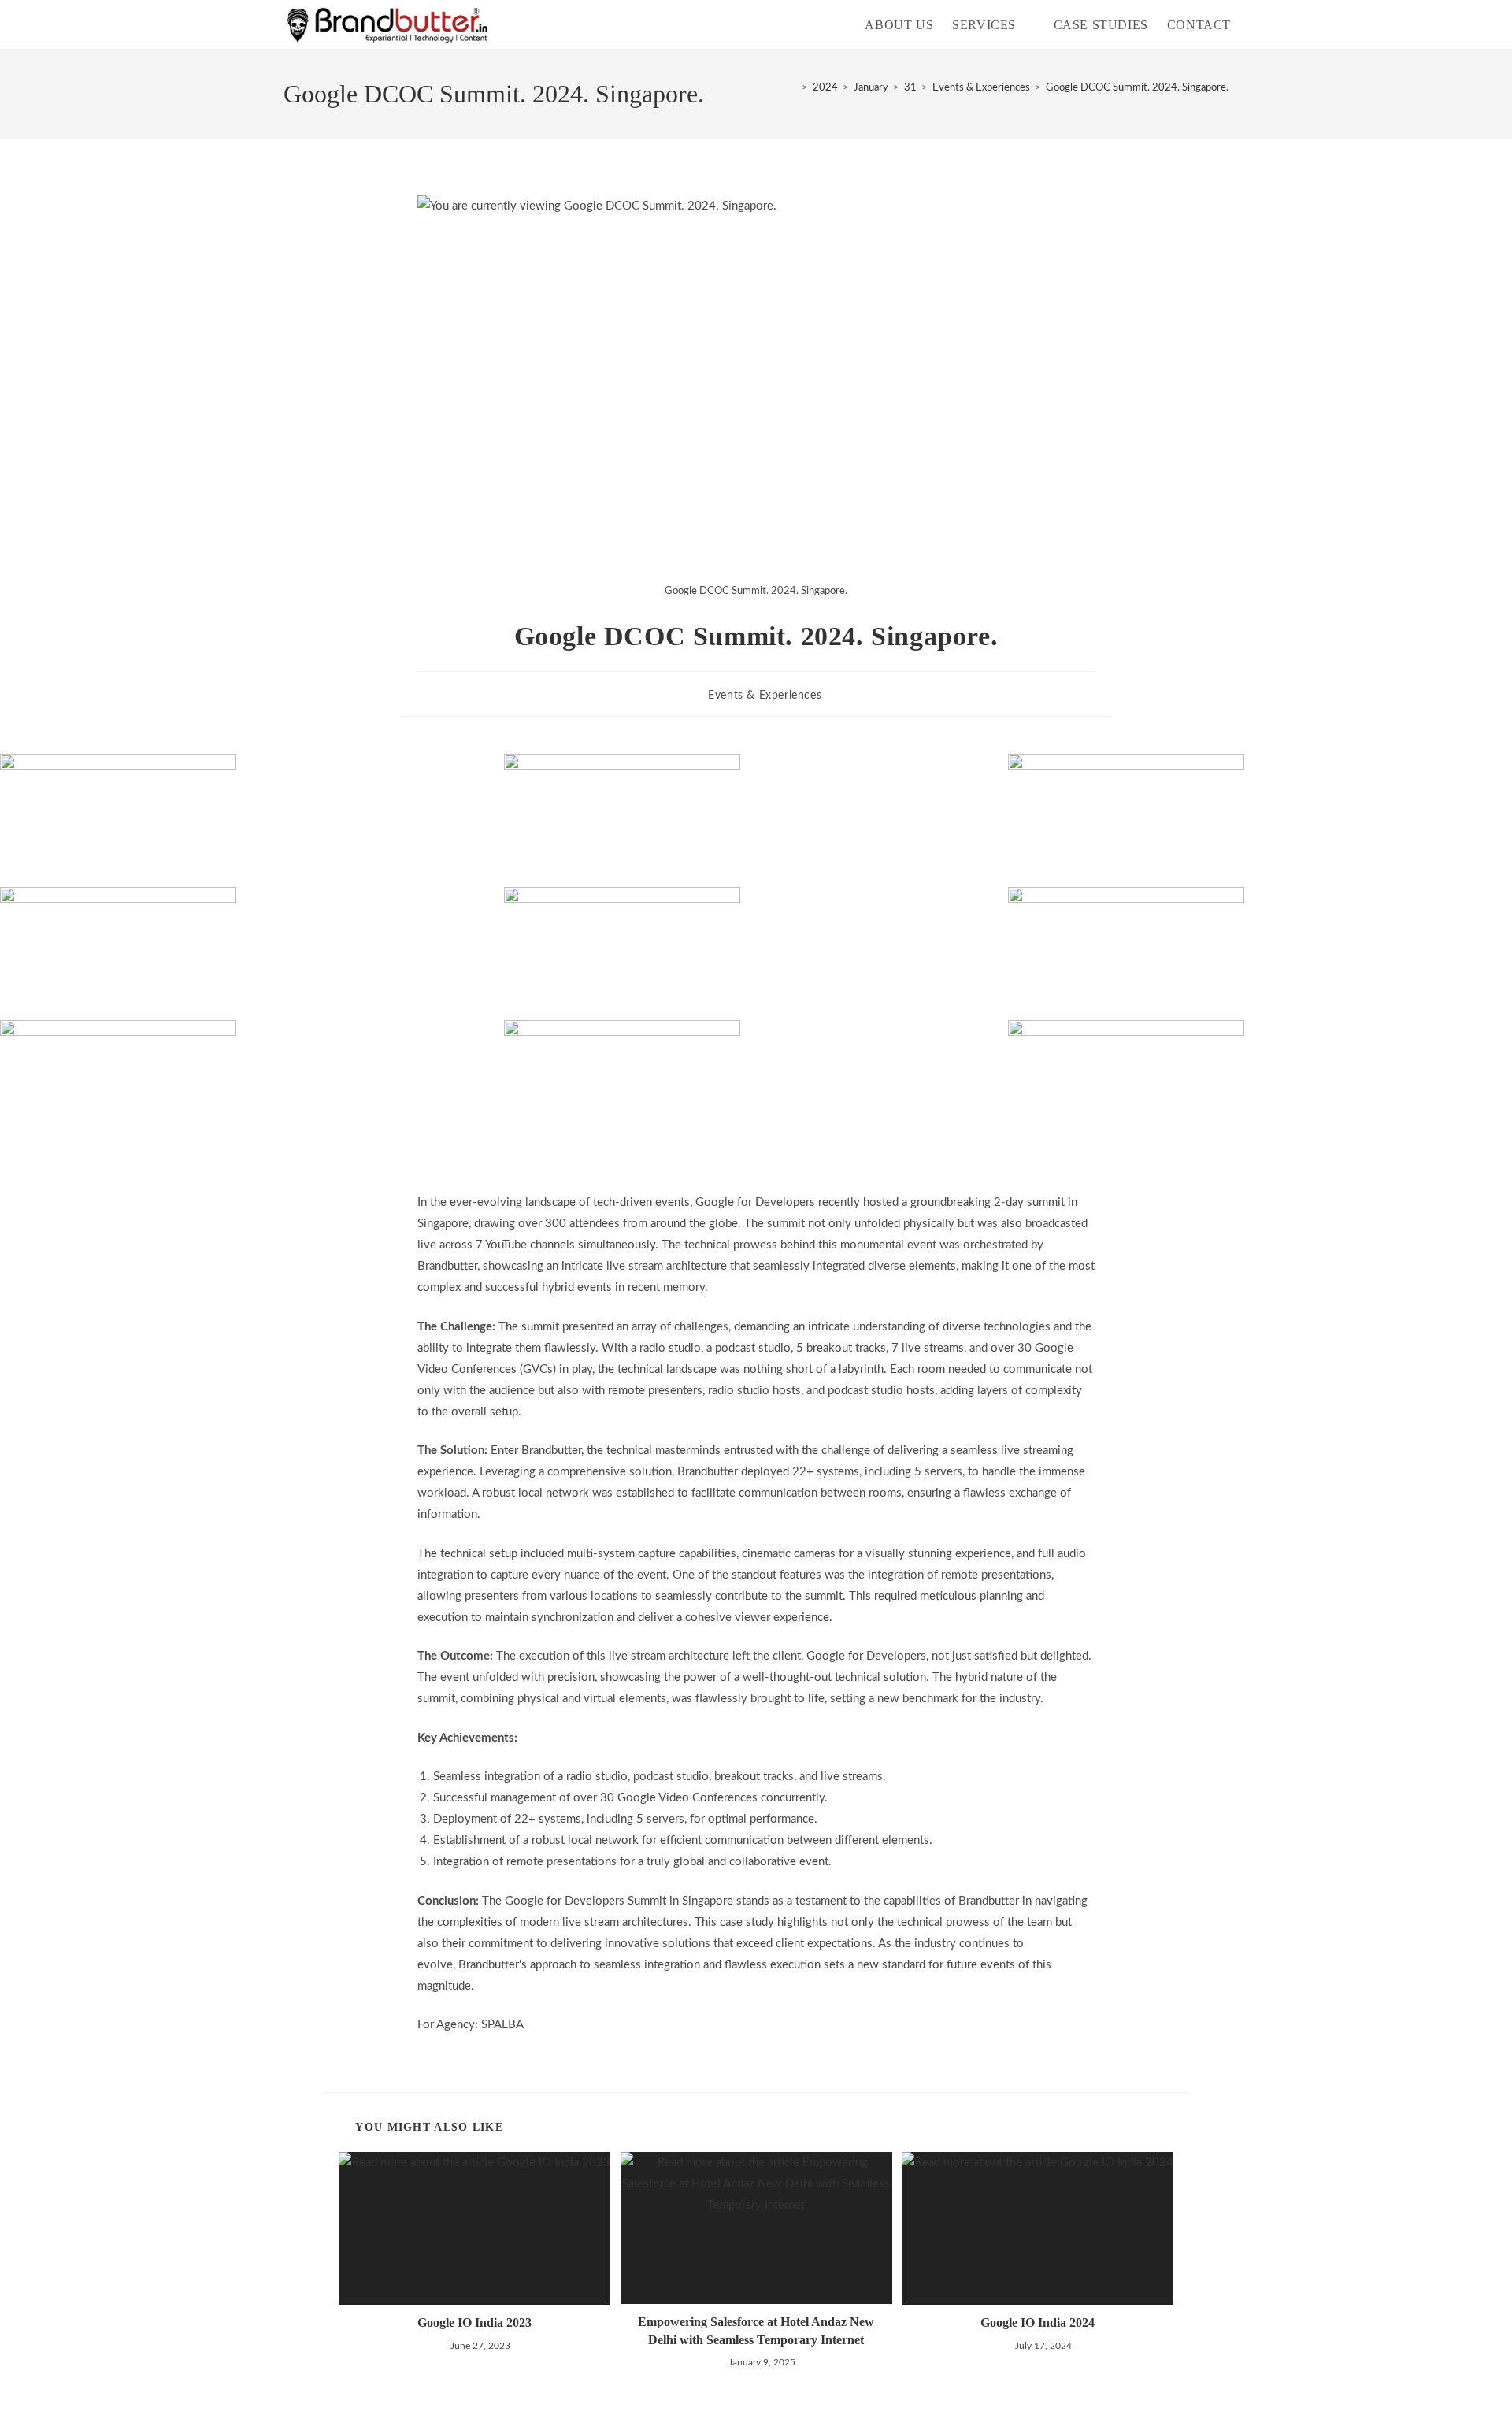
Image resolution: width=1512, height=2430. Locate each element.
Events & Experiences (765, 696)
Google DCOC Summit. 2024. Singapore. (1137, 88)
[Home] (793, 88)
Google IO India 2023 (474, 2322)
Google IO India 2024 (1038, 2322)
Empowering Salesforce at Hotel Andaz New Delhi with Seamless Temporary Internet (756, 2330)
